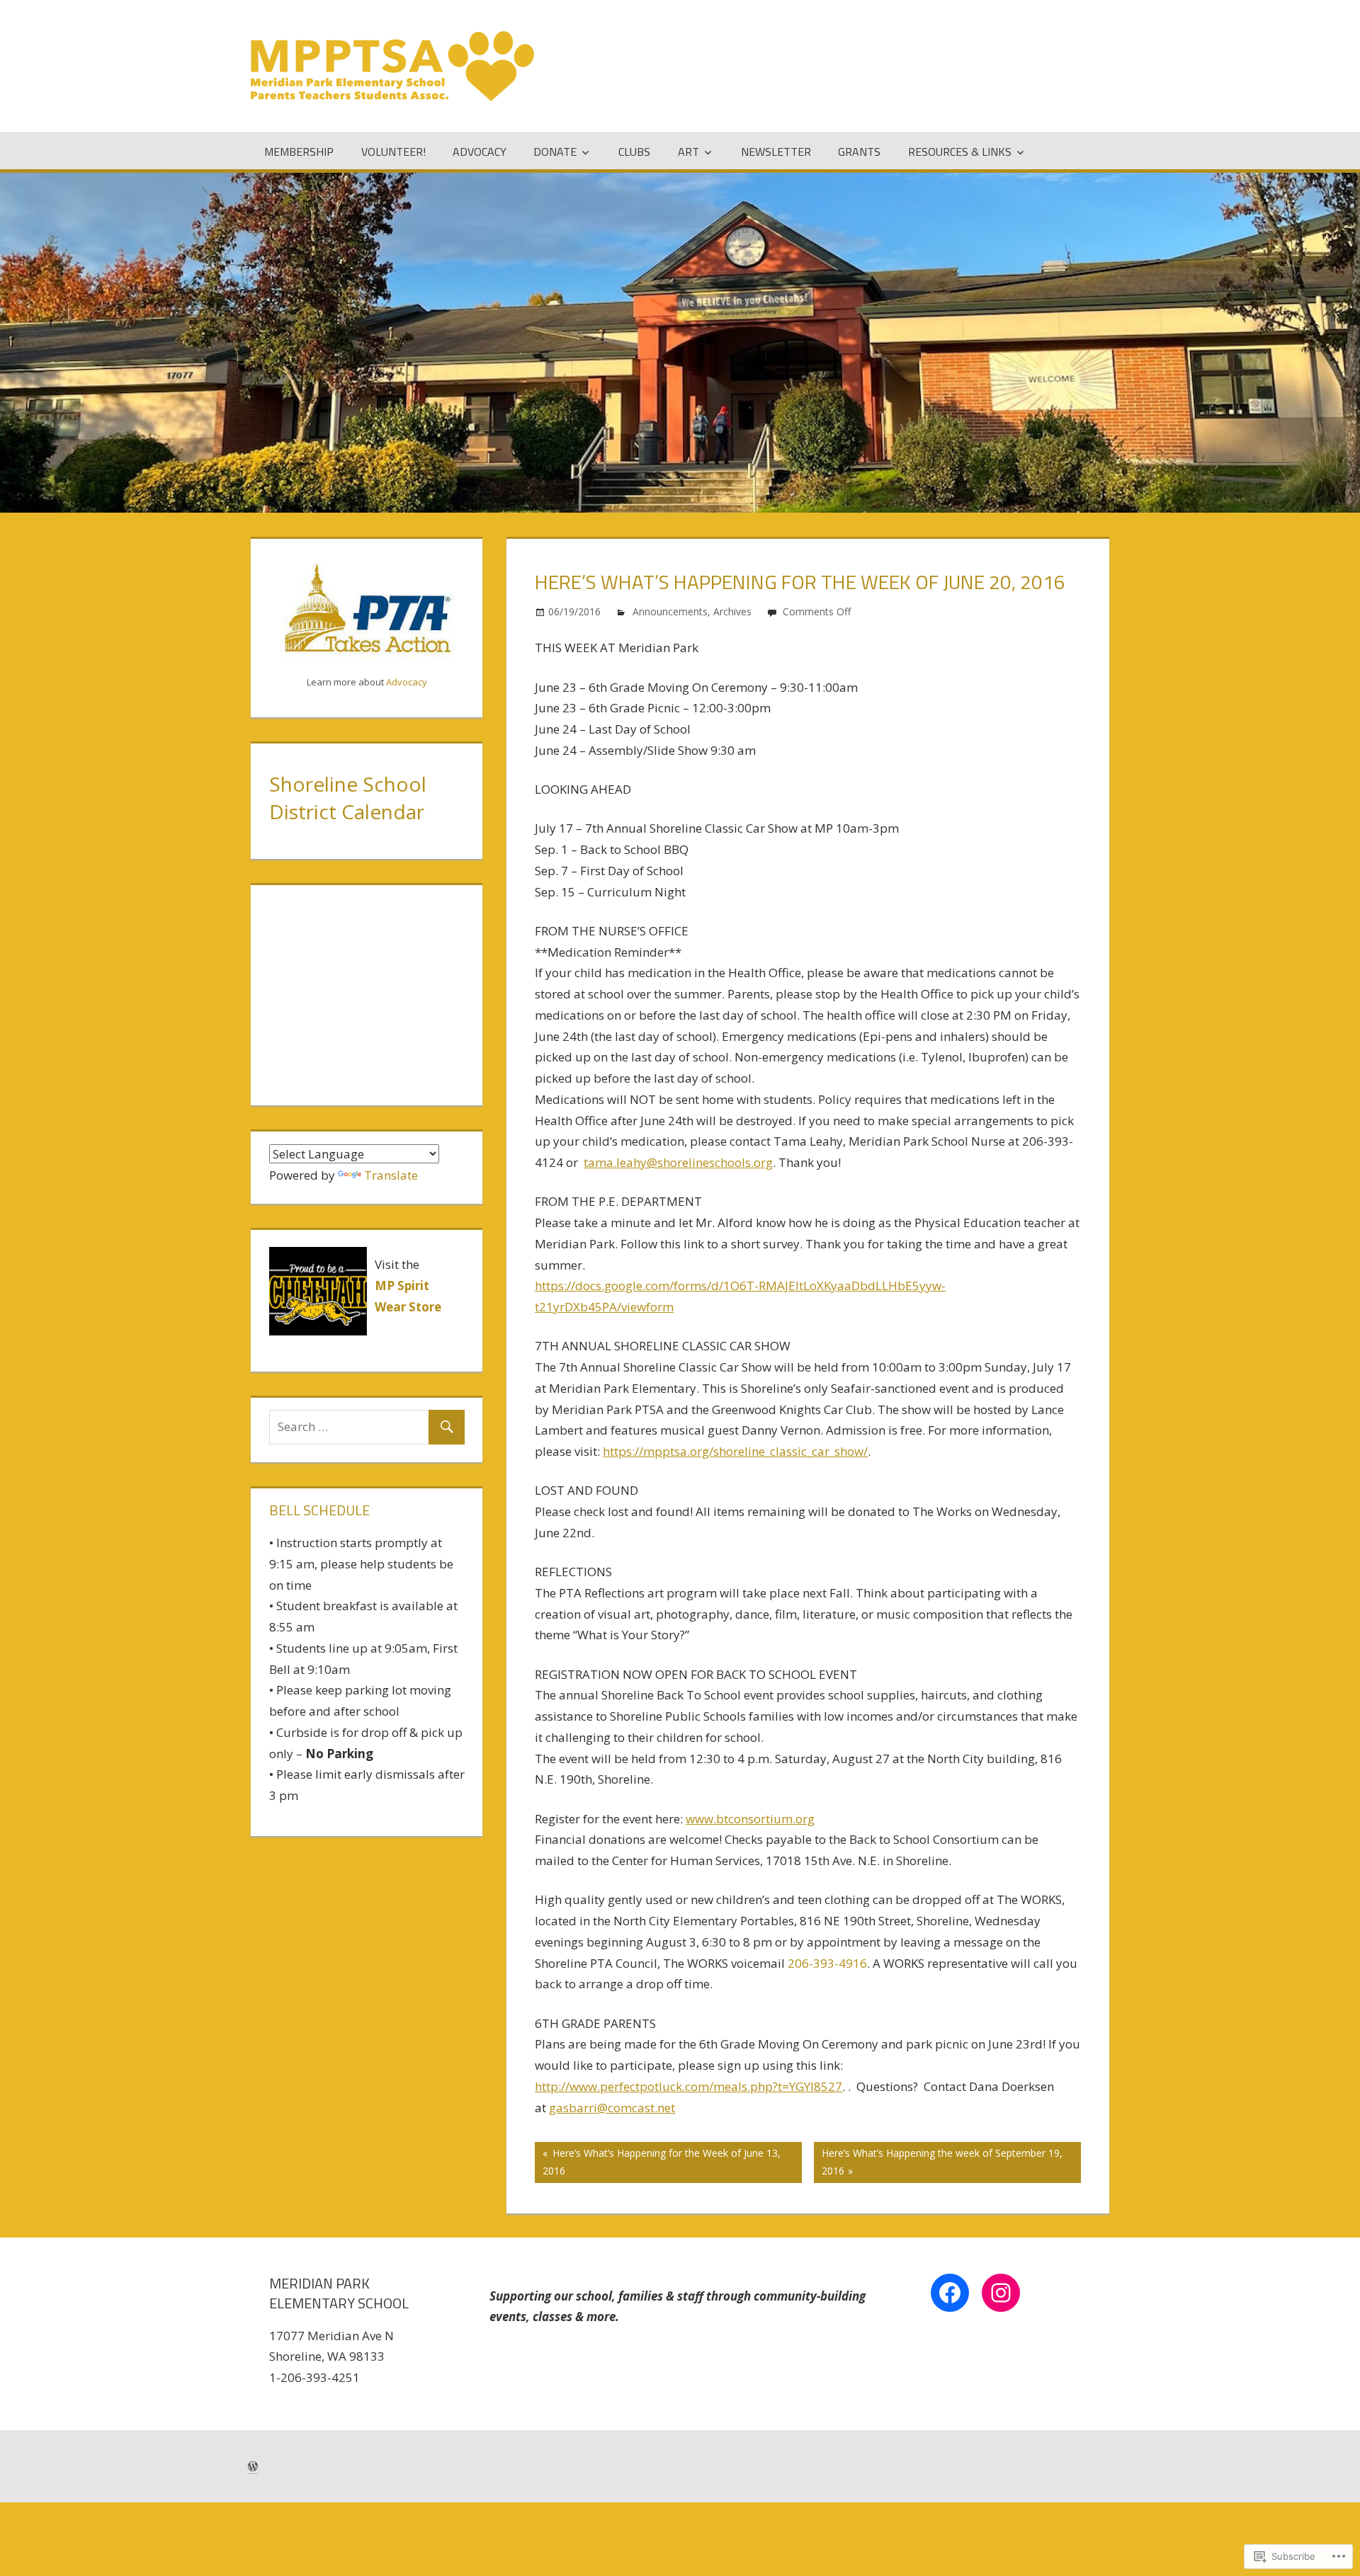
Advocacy (480, 152)
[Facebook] (950, 2293)
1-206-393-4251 (314, 2377)
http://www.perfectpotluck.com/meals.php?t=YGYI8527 (688, 2086)
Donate (555, 152)
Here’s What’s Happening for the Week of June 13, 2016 (658, 2161)
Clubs (634, 152)
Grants (859, 152)
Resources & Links (960, 152)
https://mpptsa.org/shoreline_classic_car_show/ (735, 1451)
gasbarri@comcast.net (612, 2108)
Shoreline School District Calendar (348, 798)
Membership (299, 152)
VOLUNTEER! (393, 152)
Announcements (670, 611)
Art (688, 152)
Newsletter (776, 152)
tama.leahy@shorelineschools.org (678, 1162)
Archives (732, 611)
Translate (391, 1175)
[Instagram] (1001, 2293)
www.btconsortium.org (750, 1819)
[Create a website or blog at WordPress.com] (253, 2467)
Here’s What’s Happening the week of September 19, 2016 (938, 2161)
